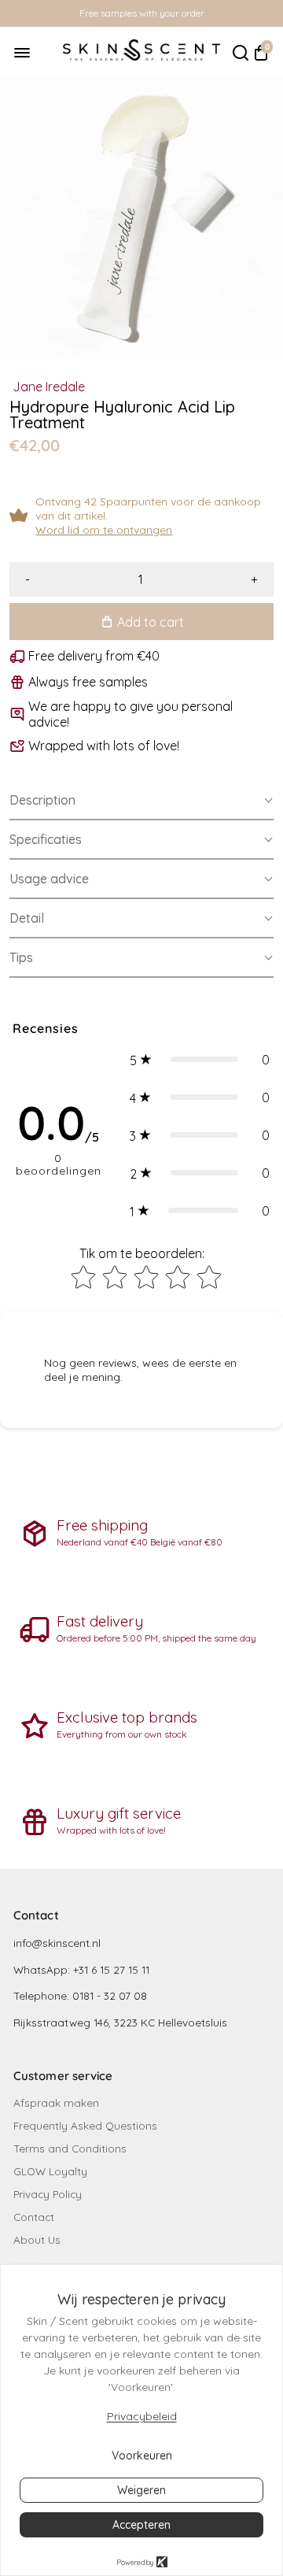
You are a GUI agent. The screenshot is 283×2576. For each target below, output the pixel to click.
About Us (37, 2239)
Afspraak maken (56, 2102)
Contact (34, 2217)
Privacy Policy (48, 2194)
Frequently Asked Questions (85, 2125)
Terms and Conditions (70, 2148)
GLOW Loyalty (50, 2171)
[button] (141, 801)
